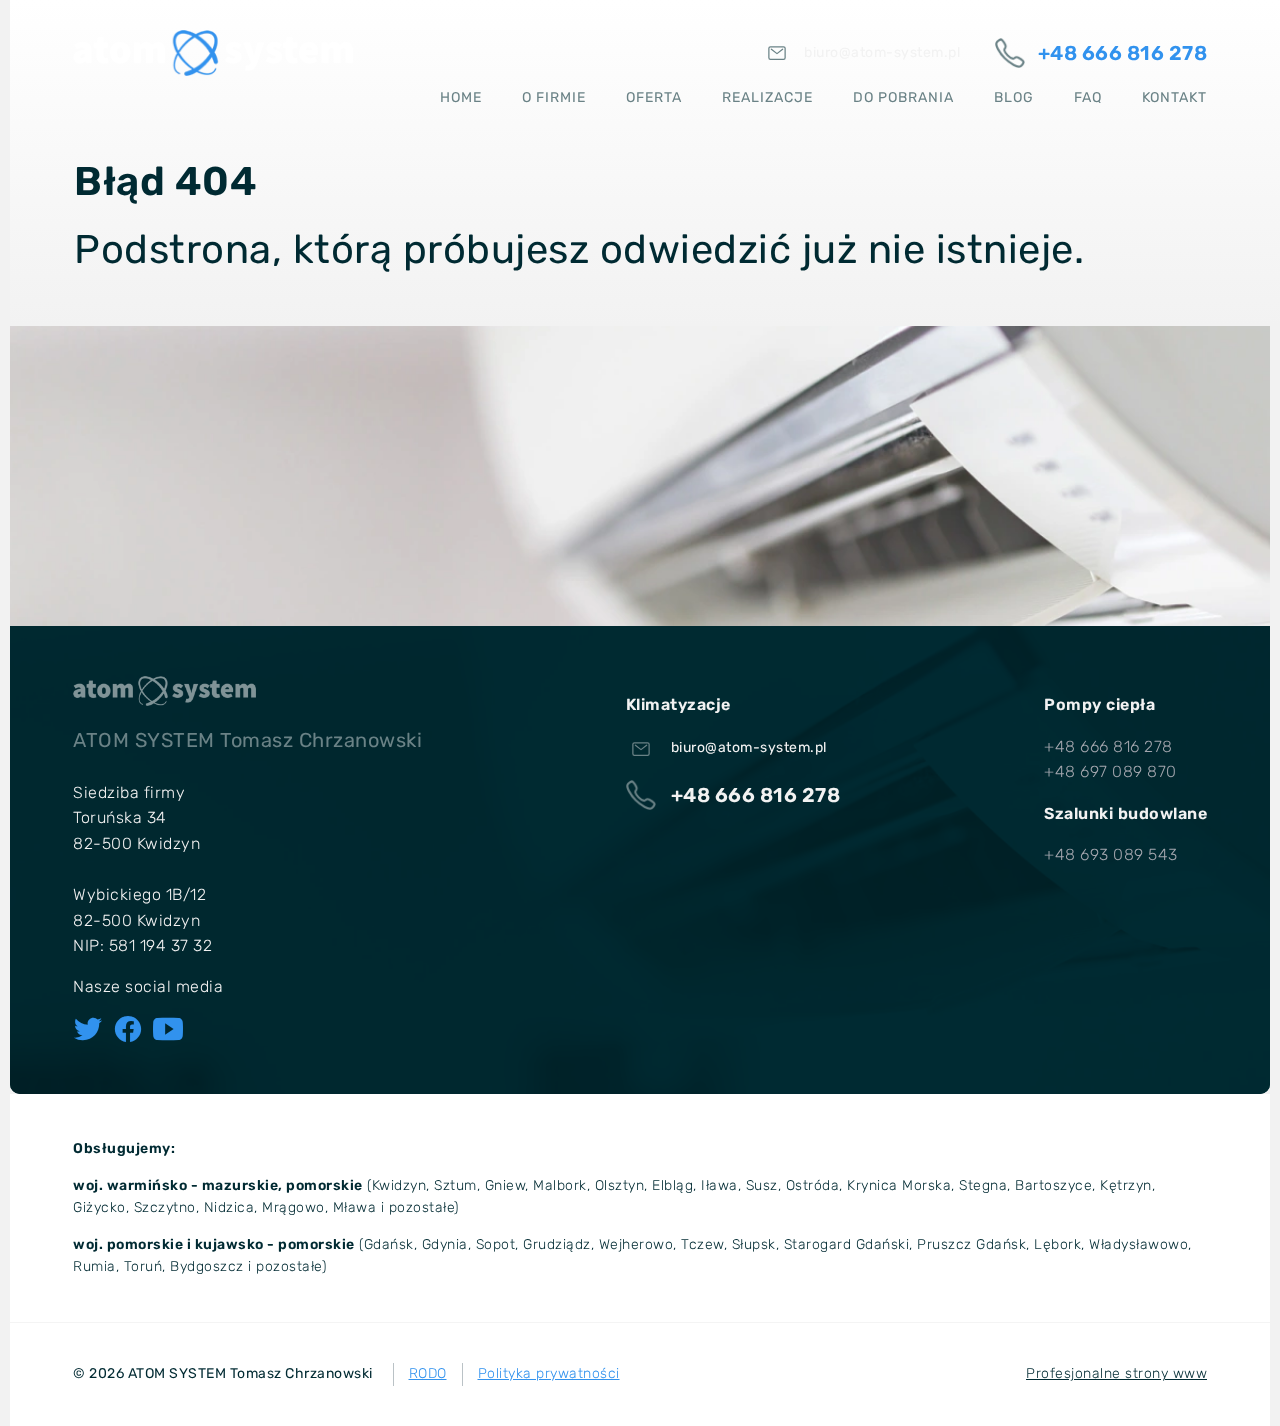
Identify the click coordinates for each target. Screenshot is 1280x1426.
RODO (428, 1373)
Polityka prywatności (549, 1373)
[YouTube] (168, 1029)
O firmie (554, 97)
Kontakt (1174, 97)
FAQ (1088, 97)
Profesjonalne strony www (1116, 1373)
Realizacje (767, 97)
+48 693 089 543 (1111, 854)
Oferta (654, 97)
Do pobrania (903, 97)
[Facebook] (128, 1029)
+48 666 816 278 (1108, 746)
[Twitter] (88, 1029)
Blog (1014, 97)
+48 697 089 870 (1110, 771)
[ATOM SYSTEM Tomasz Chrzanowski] (213, 53)
